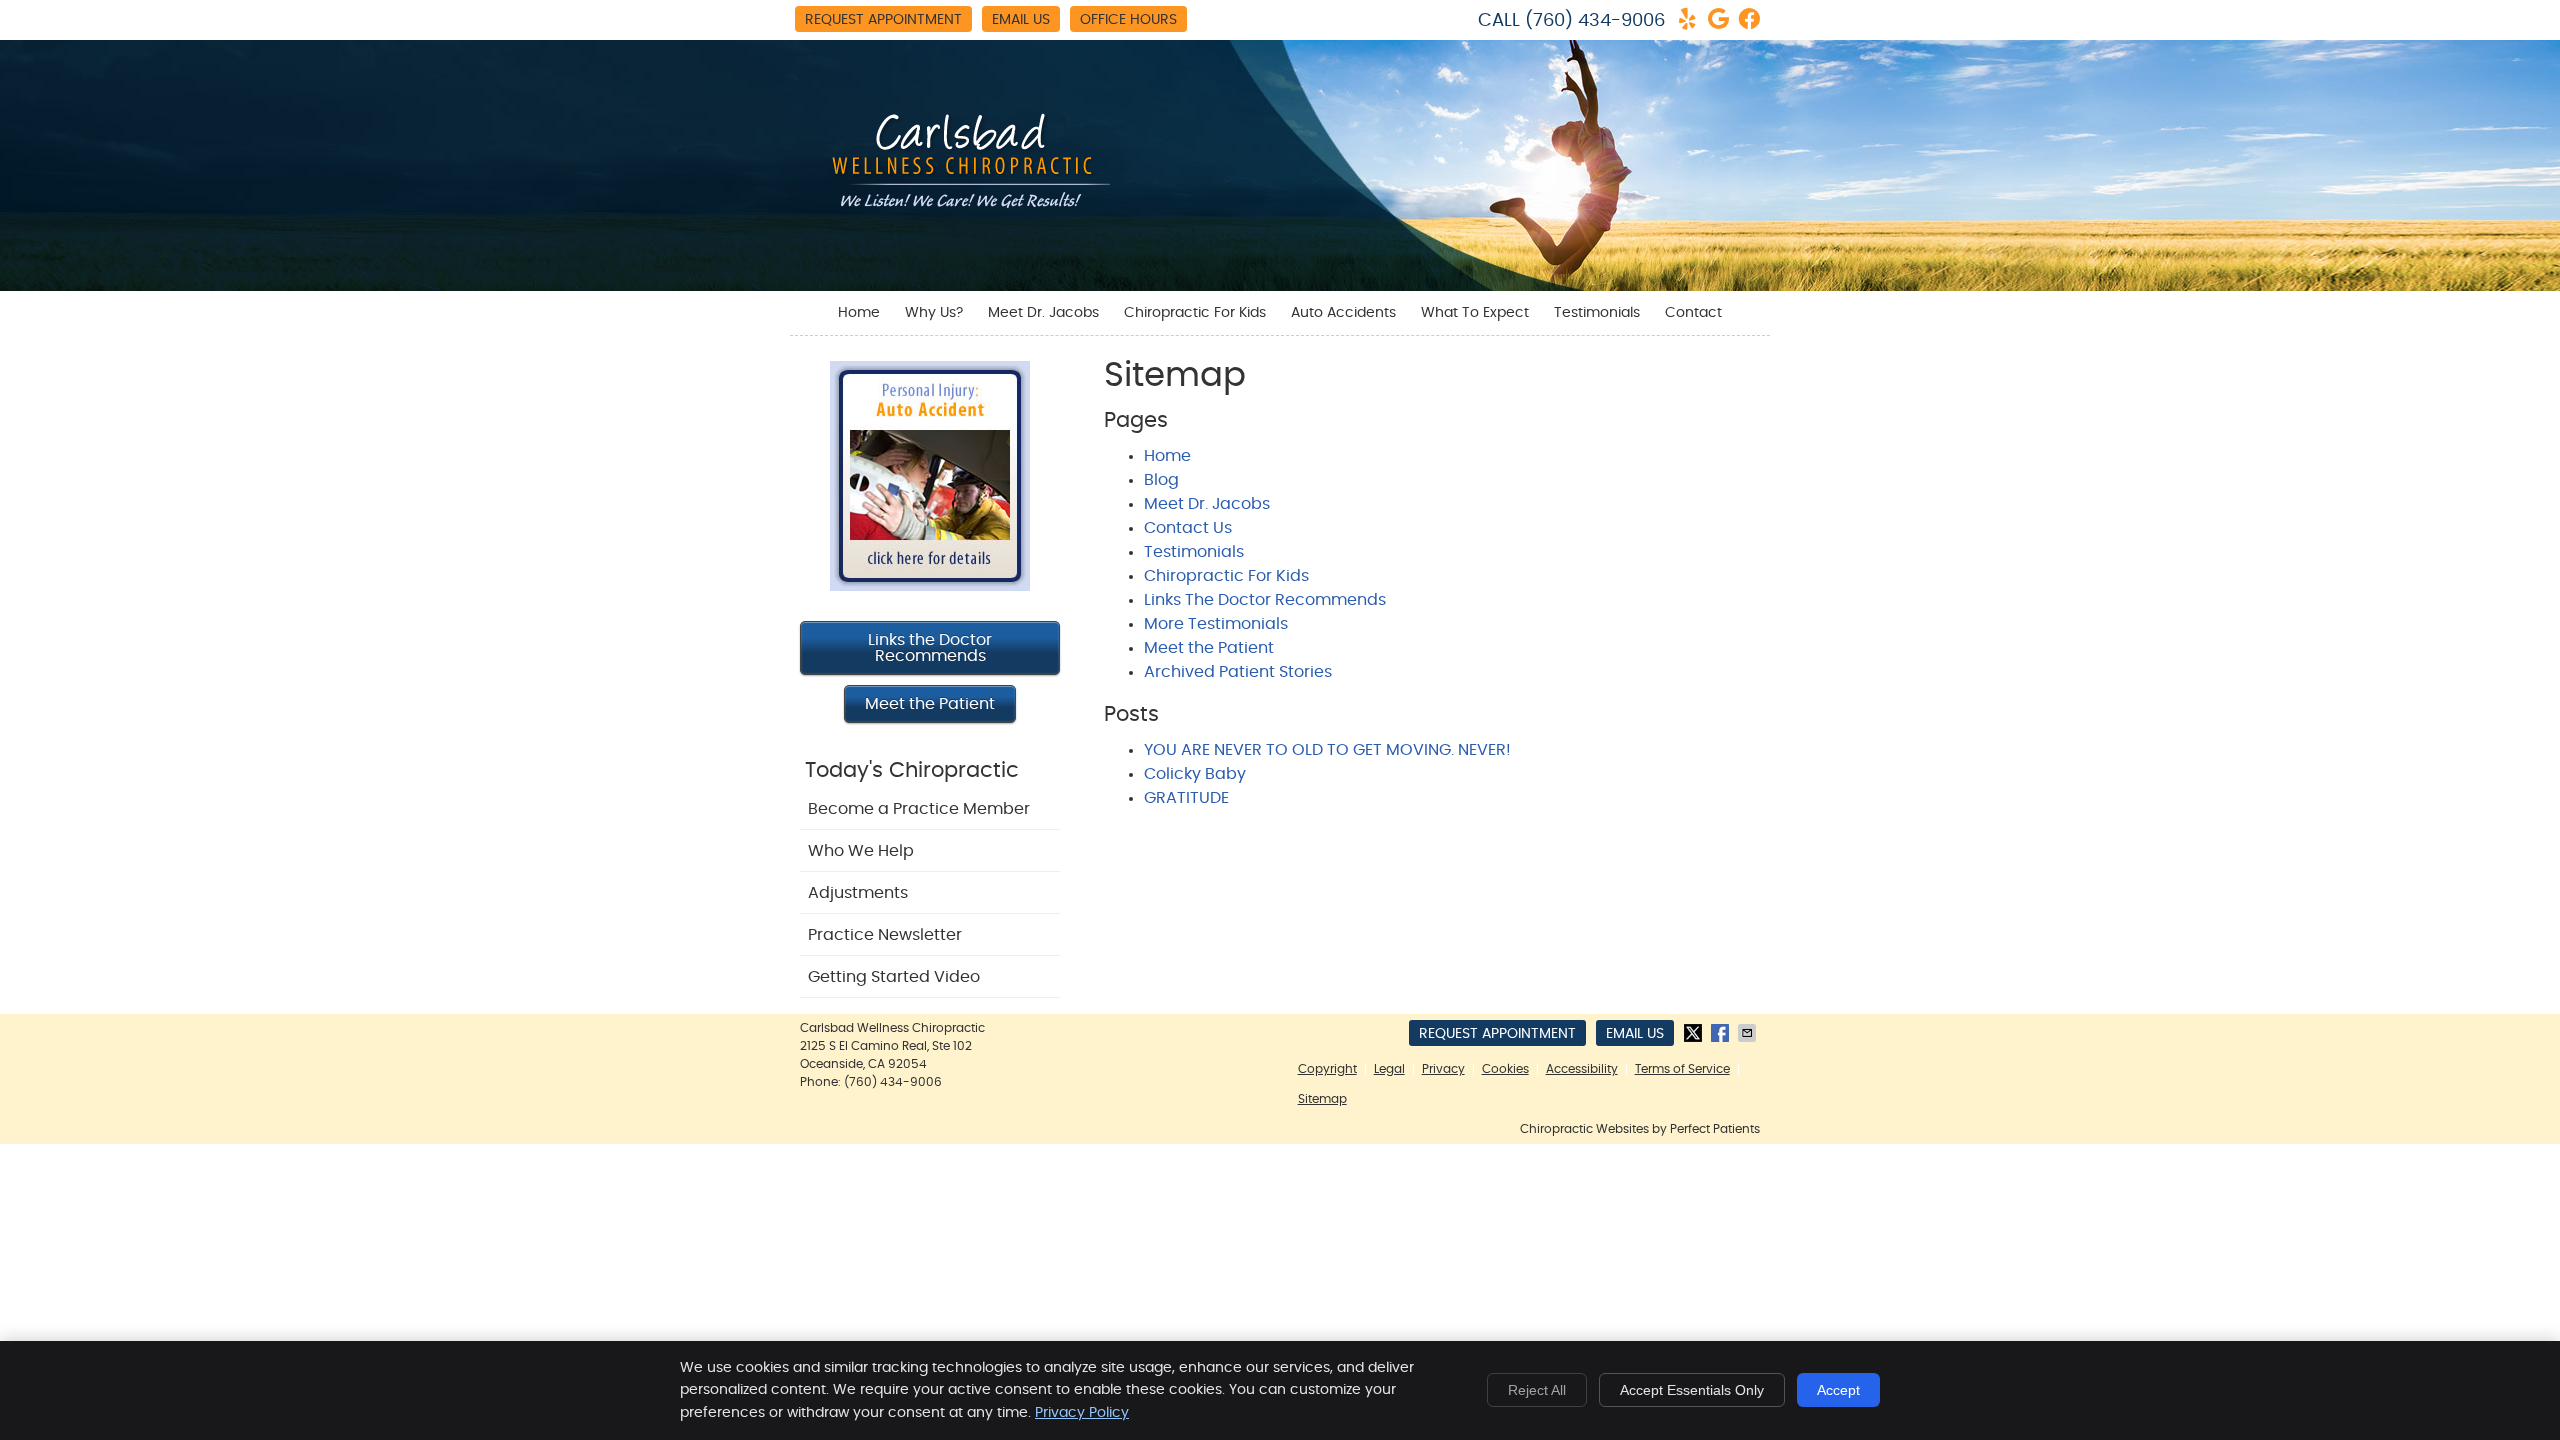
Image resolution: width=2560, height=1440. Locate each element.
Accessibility (1582, 1069)
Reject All (1537, 1390)
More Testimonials (1216, 624)
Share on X (1695, 1033)
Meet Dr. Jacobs (1043, 313)
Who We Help (861, 851)
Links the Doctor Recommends (930, 648)
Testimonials (1597, 313)
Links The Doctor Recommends (1265, 600)
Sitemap (1322, 1099)
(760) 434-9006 (1595, 21)
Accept (1838, 1390)
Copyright (1327, 1069)
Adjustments (858, 893)
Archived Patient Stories (1238, 672)
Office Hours (1128, 20)
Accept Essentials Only (1692, 1390)
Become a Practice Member (919, 809)
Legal (1389, 1069)
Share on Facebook (1722, 1033)
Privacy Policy (1082, 1413)
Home (859, 313)
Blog (1161, 480)
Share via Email (1749, 1033)
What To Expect (1475, 313)
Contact (1693, 313)
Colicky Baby (1195, 774)
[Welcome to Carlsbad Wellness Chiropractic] (960, 211)
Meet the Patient (1209, 648)
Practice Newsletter (885, 935)
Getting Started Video (894, 977)
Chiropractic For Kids (1195, 313)
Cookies (1505, 1069)
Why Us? (934, 313)
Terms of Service (1682, 1069)
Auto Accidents (1343, 313)
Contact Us (1188, 528)
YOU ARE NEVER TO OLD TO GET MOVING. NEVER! (1327, 750)
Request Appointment (883, 20)
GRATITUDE (1186, 798)
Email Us (1021, 20)
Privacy (1443, 1069)
